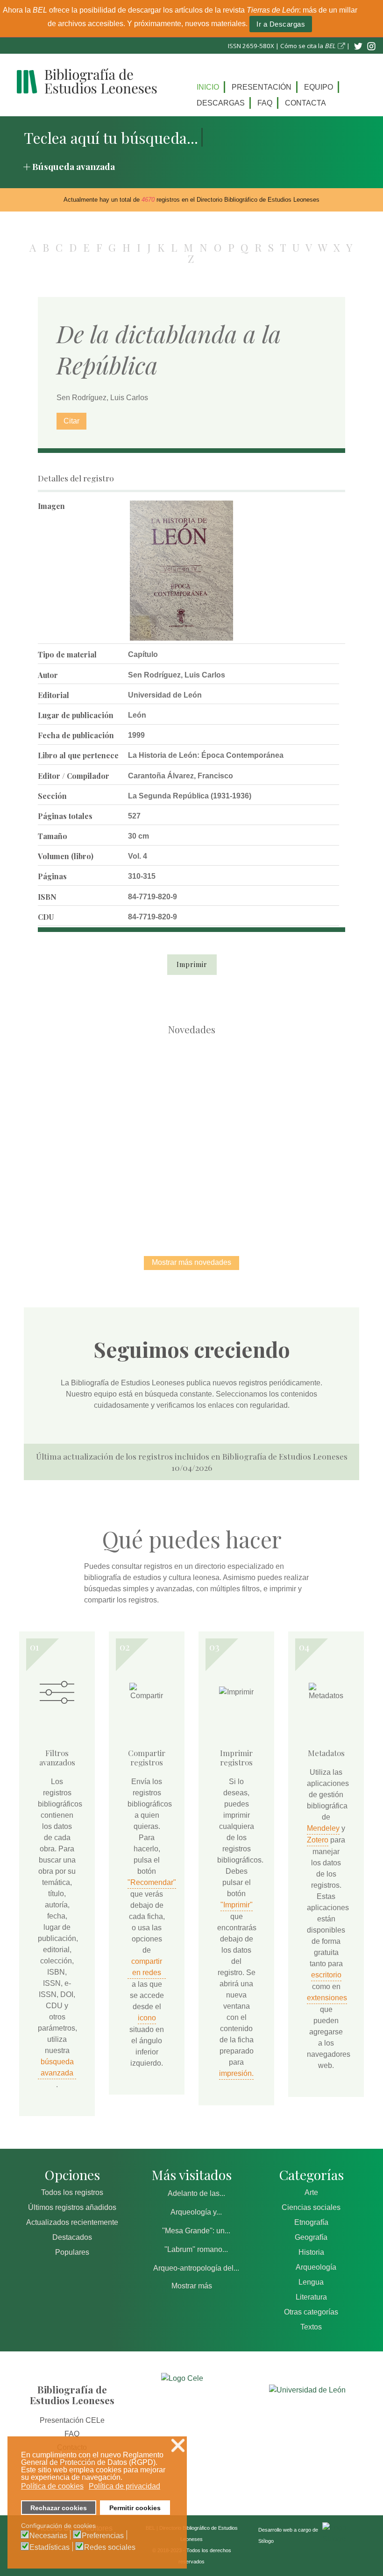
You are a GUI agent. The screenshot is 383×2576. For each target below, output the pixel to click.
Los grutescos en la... (192, 1087)
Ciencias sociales (311, 2207)
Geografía (311, 2237)
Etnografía (311, 2222)
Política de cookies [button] (52, 2486)
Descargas (221, 103)
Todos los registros (72, 2192)
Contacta (305, 103)
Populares (72, 2252)
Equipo (319, 87)
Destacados (72, 2237)
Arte (311, 2192)
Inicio (208, 87)
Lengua (311, 2282)
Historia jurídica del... (290, 1087)
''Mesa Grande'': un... (196, 2231)
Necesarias (48, 2536)
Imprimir (192, 964)
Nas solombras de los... (143, 1184)
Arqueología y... (196, 2212)
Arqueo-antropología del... (196, 2268)
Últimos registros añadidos (72, 2207)
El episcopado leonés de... (93, 1087)
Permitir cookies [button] (135, 2508)
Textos (311, 2327)
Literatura (311, 2297)
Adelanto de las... (196, 2193)
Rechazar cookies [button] (59, 2508)
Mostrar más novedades (191, 1262)
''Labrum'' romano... (196, 2249)
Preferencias (103, 2536)
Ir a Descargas (281, 24)
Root (110, 1104)
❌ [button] (178, 2445)
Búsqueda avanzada (74, 166)
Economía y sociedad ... (241, 1184)
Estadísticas (50, 2548)
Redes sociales (110, 2548)
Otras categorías (311, 2312)
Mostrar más (192, 2286)
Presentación (262, 87)
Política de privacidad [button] (124, 2486)
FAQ (265, 103)
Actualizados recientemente (72, 2222)
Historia (311, 2252)
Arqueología (316, 2267)
